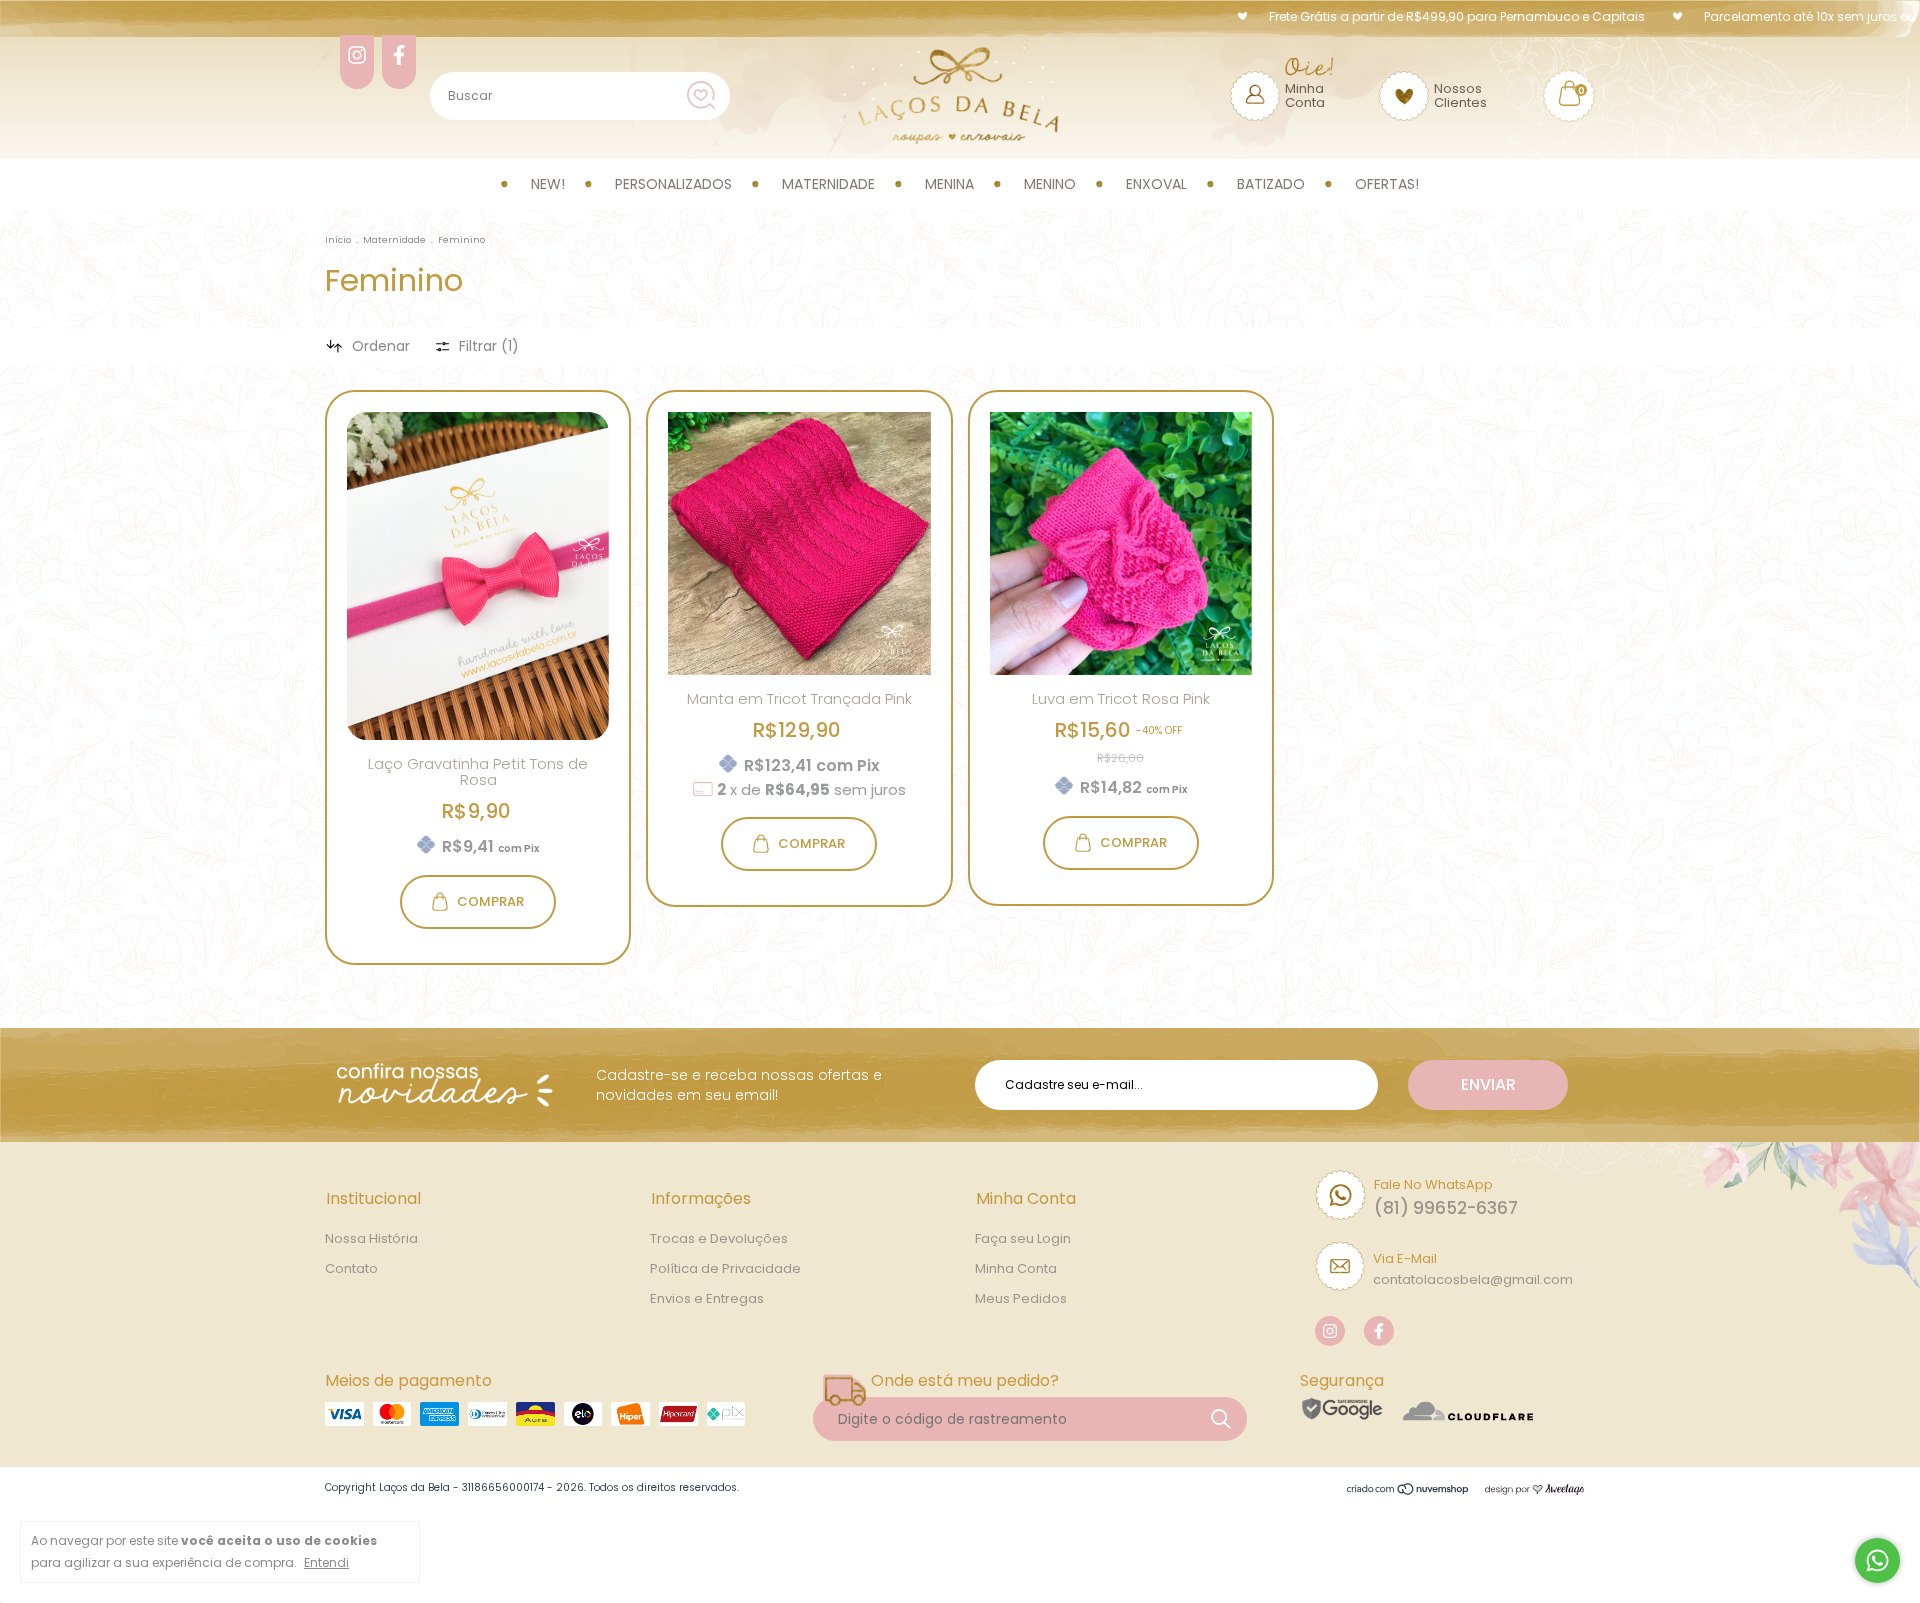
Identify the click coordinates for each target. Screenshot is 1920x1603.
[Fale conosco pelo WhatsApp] (1877, 1560)
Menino (1050, 184)
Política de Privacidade (725, 1268)
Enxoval (1156, 184)
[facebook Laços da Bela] (399, 62)
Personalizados (673, 184)
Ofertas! (1387, 184)
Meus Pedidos (1021, 1298)
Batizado (1271, 184)
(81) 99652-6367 (1446, 1208)
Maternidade (828, 184)
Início (338, 240)
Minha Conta (1016, 1268)
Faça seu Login (1023, 1238)
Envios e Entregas (707, 1298)
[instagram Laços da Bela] (357, 62)
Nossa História (371, 1238)
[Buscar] (701, 95)
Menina (949, 184)
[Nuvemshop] (1408, 1490)
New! (548, 184)
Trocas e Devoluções (719, 1238)
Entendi (326, 1562)
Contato (351, 1268)
